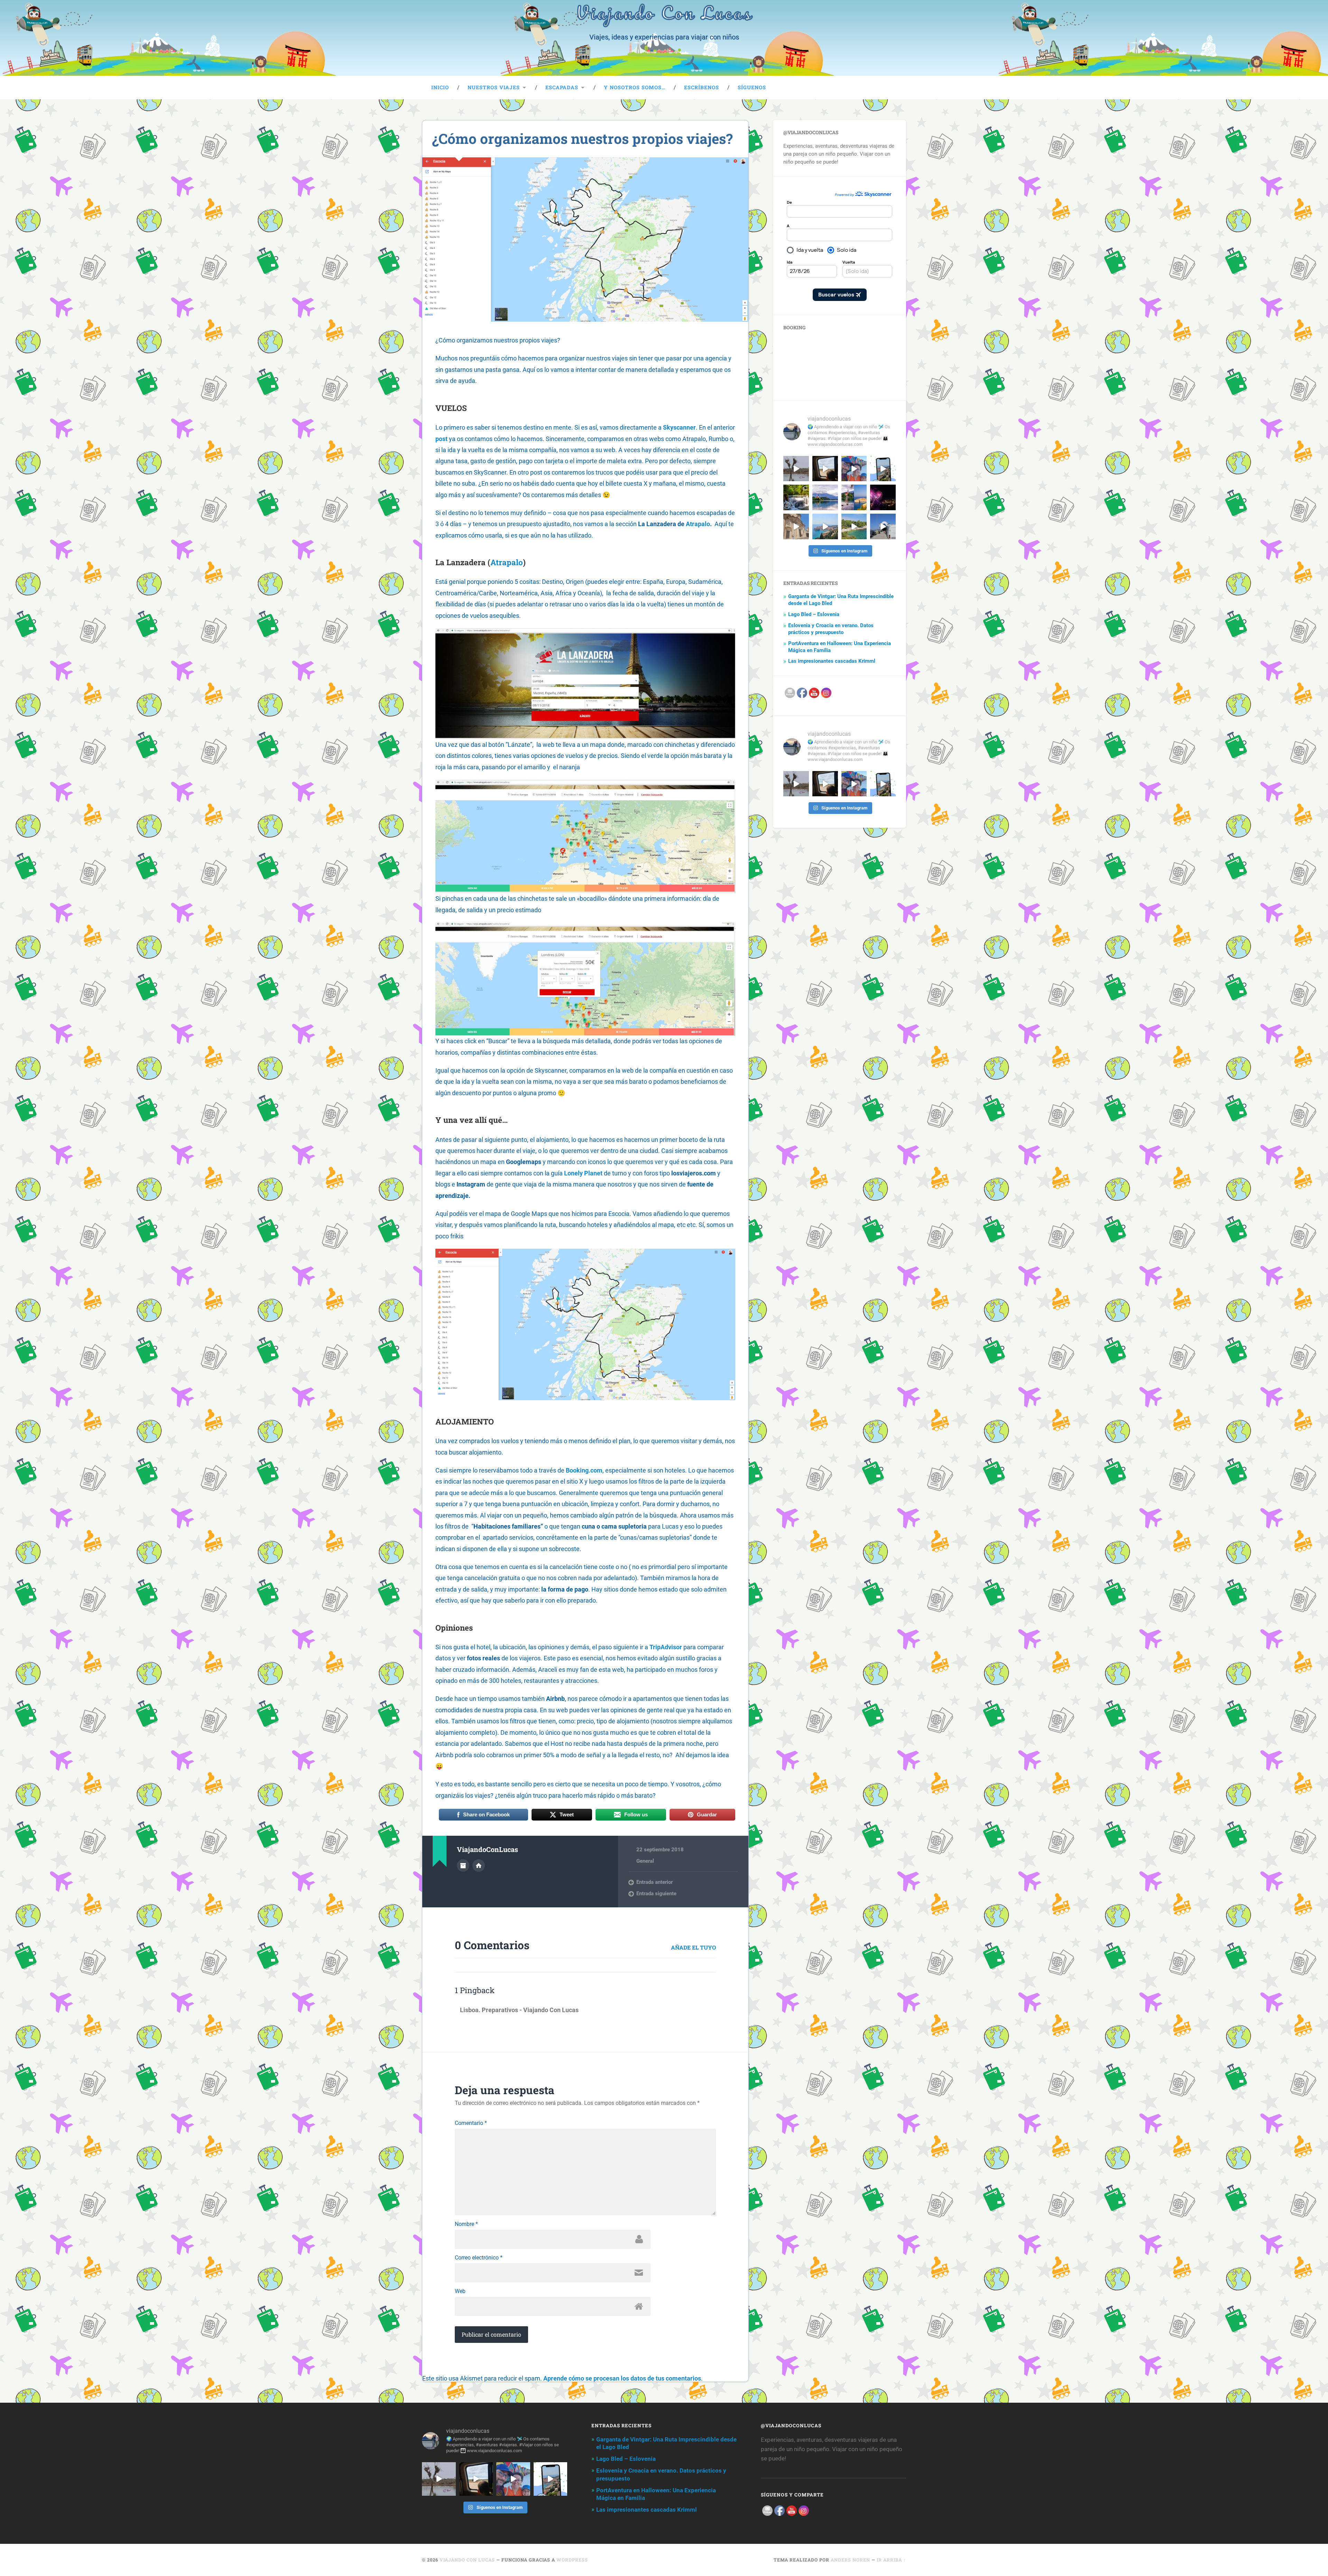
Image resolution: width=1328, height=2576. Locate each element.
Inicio (440, 87)
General (645, 1861)
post (441, 439)
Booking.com (584, 1470)
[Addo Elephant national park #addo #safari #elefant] (825, 469)
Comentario (471, 2123)
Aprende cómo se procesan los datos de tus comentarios (622, 2378)
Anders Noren (850, 2560)
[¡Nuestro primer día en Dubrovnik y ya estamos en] (825, 526)
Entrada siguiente (656, 1894)
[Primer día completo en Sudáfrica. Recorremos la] (854, 469)
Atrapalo (698, 524)
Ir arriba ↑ (891, 2560)
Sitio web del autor (479, 1865)
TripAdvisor (666, 1647)
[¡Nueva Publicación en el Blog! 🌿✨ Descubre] (796, 497)
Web (460, 2291)
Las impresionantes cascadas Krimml (832, 661)
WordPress (572, 2560)
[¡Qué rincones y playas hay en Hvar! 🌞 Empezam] (854, 526)
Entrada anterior (654, 1882)
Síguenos (752, 87)
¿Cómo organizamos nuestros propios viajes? (582, 139)
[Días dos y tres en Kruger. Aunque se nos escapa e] (796, 469)
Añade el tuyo (693, 1947)
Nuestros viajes (494, 87)
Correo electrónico (479, 2258)
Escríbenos (702, 87)
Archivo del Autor (463, 1865)
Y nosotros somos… (635, 87)
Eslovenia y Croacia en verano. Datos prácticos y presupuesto (831, 629)
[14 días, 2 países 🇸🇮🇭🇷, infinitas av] (883, 469)
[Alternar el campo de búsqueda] (894, 88)
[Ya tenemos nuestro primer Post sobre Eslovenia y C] (854, 497)
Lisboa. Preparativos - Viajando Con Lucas (519, 2010)
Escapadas (562, 87)
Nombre (466, 2224)
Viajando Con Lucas (467, 2560)
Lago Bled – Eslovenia (814, 614)
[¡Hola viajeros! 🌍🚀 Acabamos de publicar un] (825, 497)
